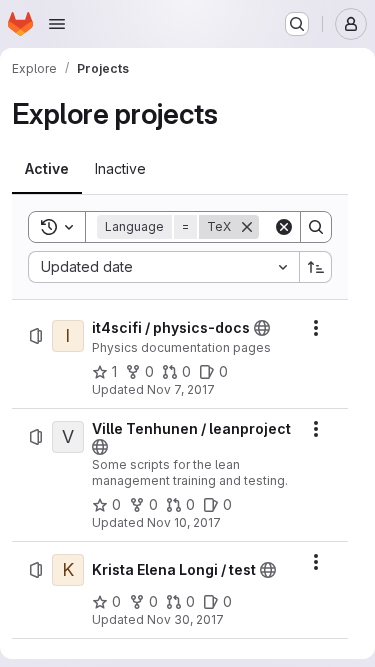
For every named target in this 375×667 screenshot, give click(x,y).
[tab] (47, 169)
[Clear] (284, 227)
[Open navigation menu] (57, 24)
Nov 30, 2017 (185, 619)
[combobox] (163, 267)
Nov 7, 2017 (181, 389)
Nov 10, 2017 (184, 522)
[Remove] (247, 227)
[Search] (316, 227)
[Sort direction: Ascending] (316, 267)
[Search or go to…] (297, 24)
